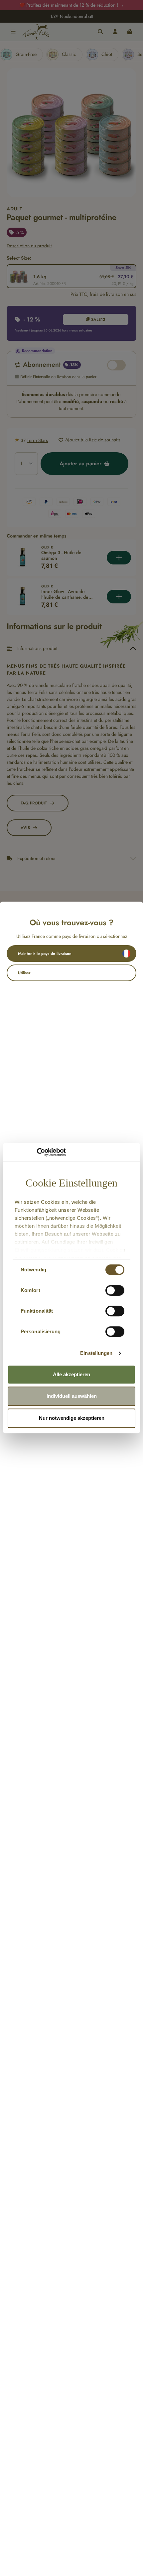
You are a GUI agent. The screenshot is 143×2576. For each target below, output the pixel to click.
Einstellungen (96, 1353)
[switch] (115, 1290)
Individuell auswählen (72, 1396)
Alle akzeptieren (71, 1374)
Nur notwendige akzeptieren (72, 1418)
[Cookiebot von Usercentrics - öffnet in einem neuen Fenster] (37, 1152)
